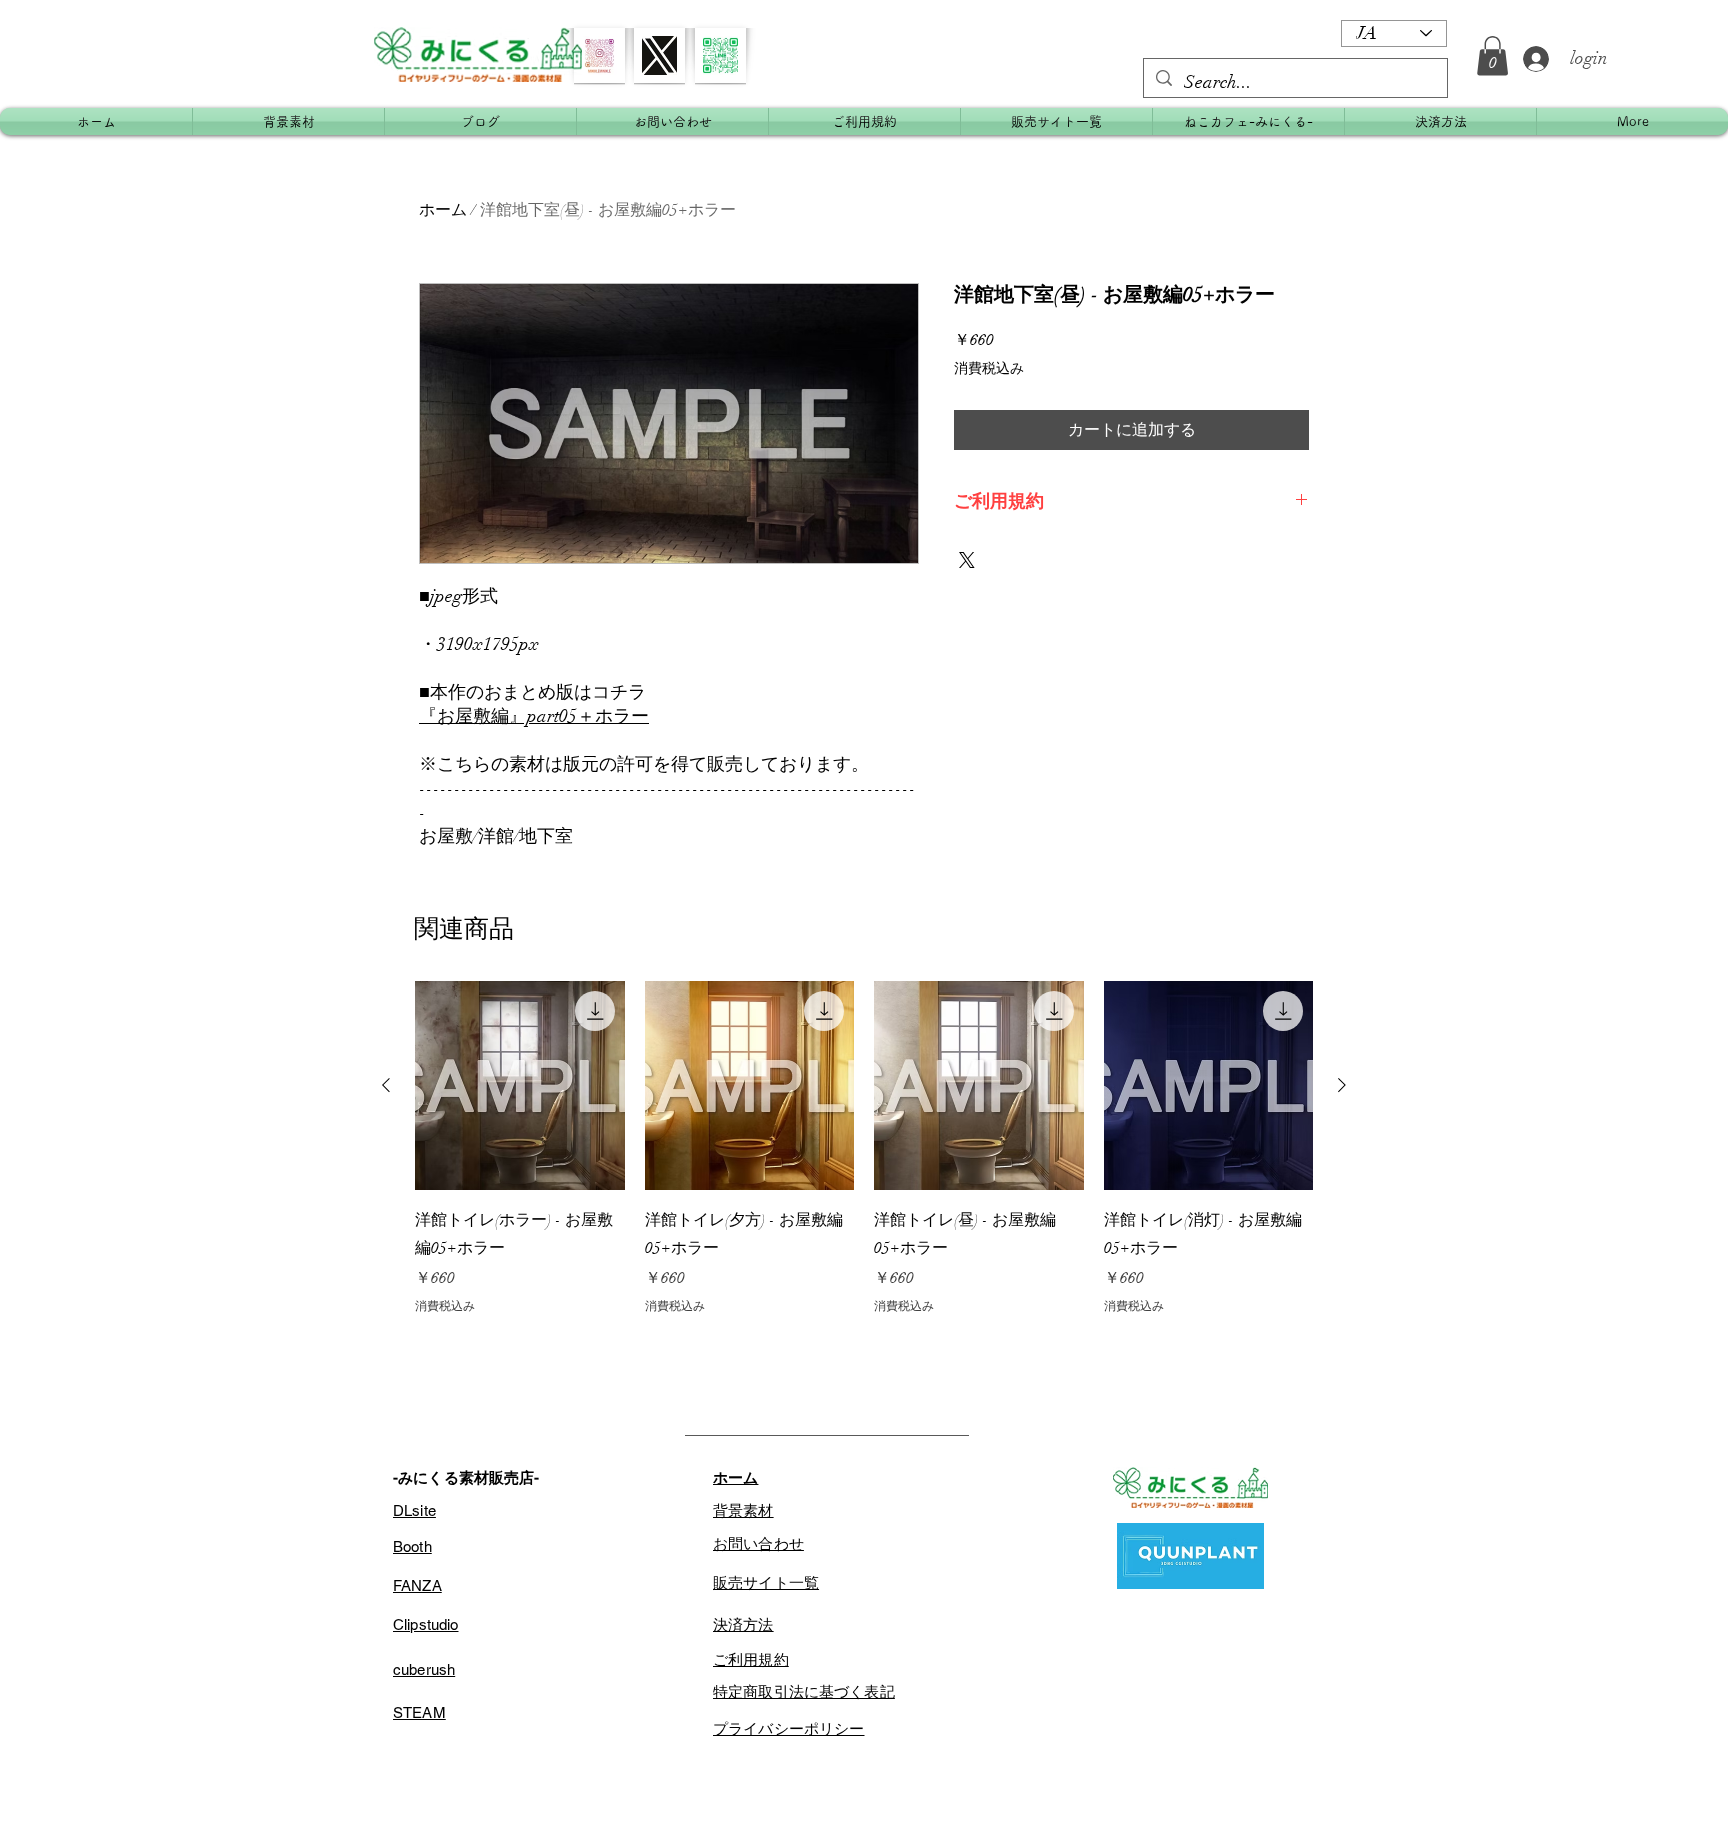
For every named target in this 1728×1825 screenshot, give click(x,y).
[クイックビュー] (520, 1086)
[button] (1492, 55)
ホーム (443, 210)
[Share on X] (967, 560)
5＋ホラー (608, 716)
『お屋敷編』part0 (493, 716)
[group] (864, 1148)
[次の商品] (1342, 1085)
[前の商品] (386, 1085)
